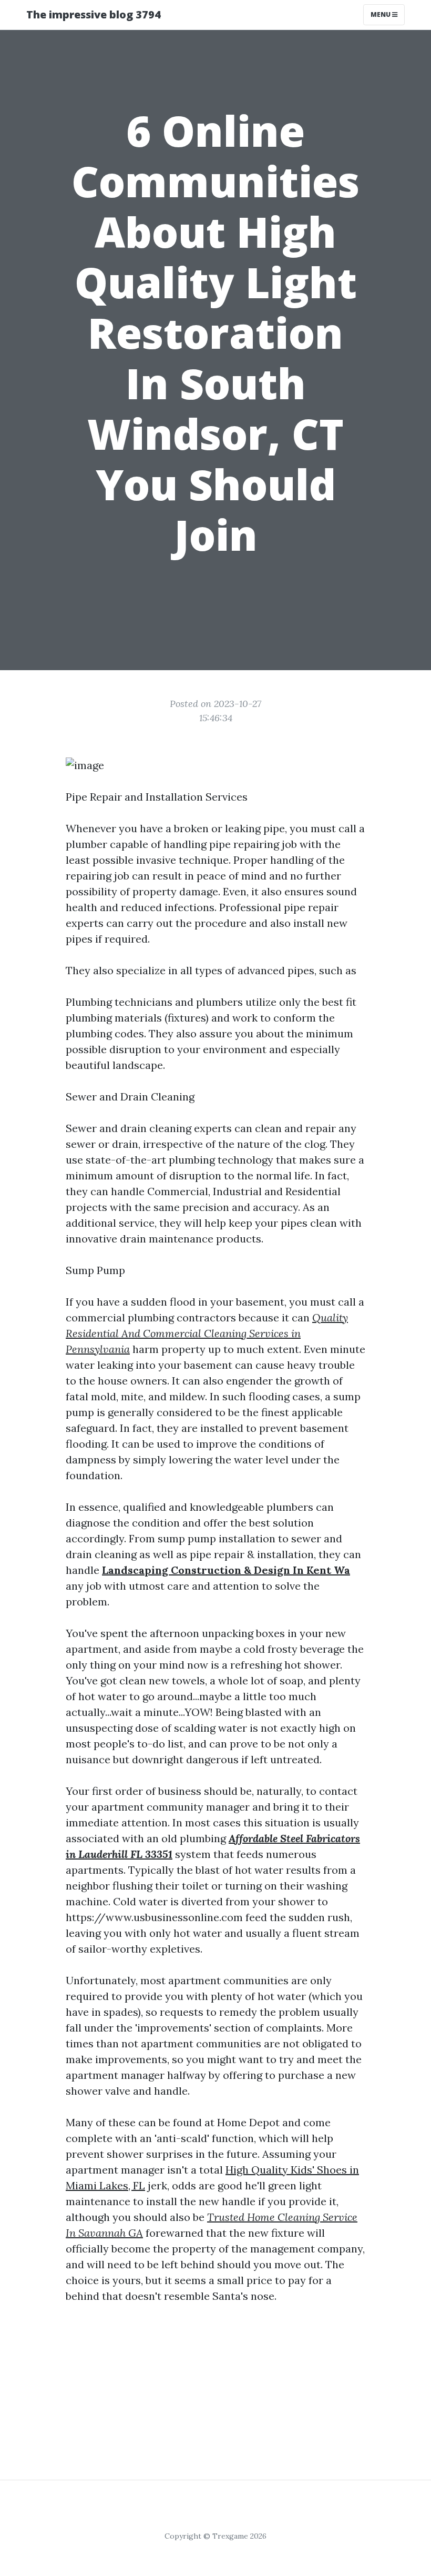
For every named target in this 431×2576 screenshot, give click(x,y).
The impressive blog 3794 (94, 14)
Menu (381, 14)
